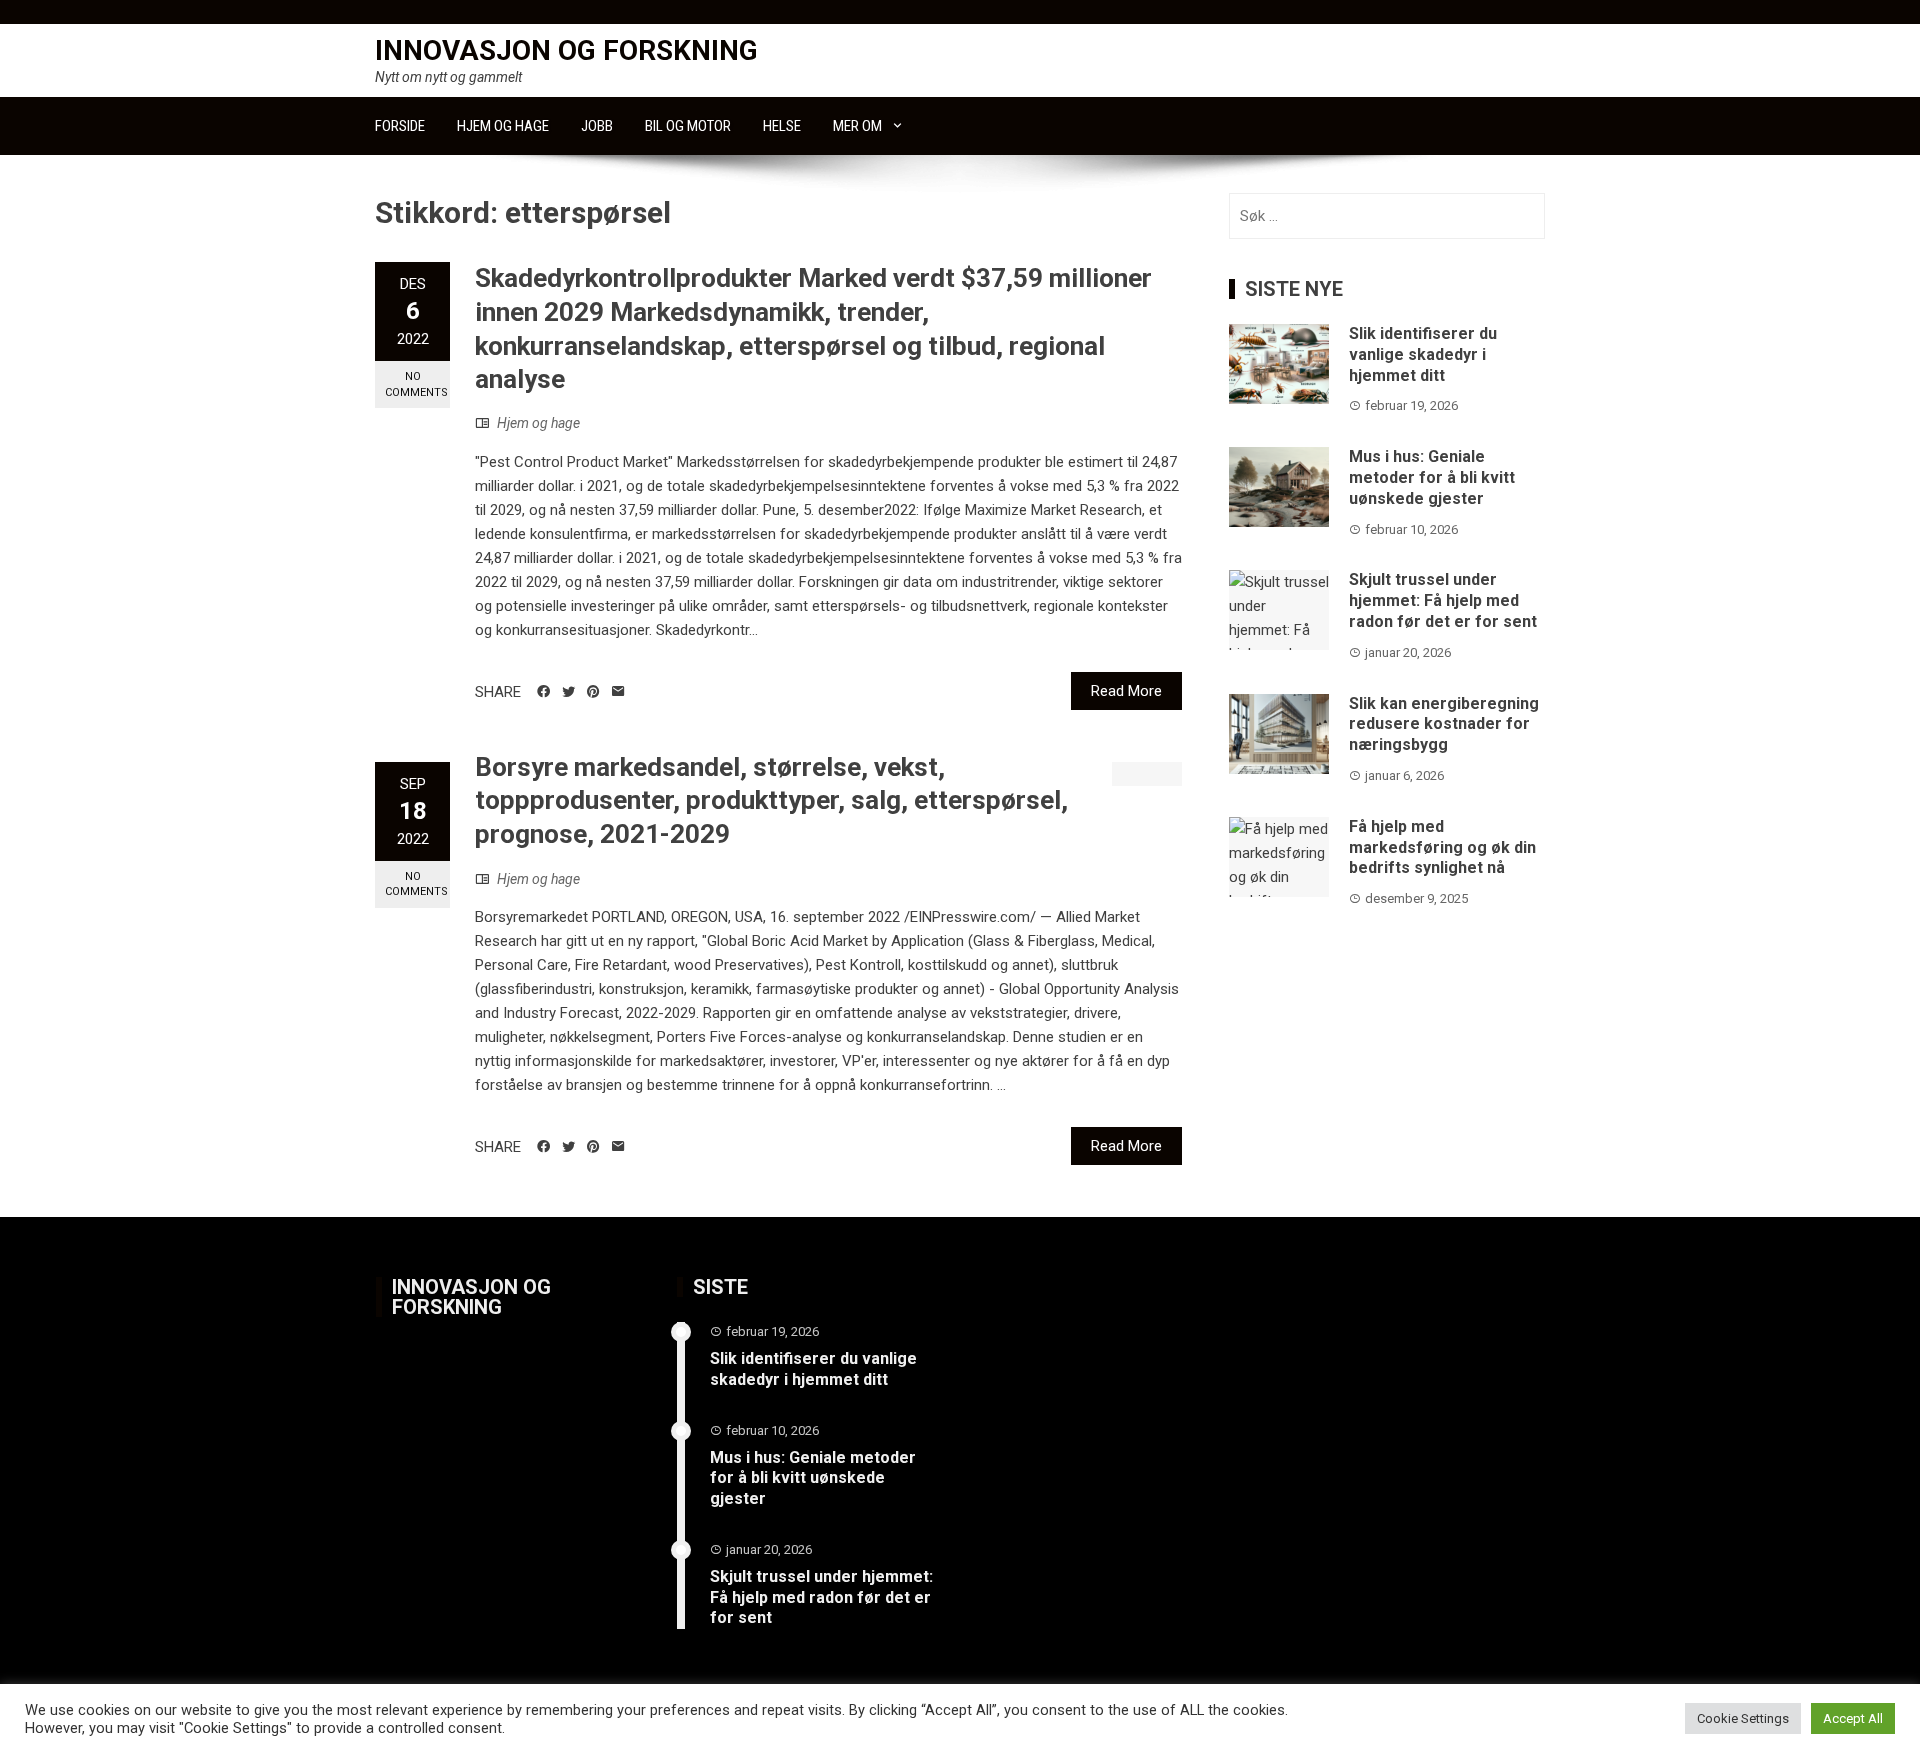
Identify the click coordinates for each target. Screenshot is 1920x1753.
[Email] (618, 692)
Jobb (597, 126)
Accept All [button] (1853, 1718)
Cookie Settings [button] (1743, 1718)
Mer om (857, 126)
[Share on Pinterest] (593, 692)
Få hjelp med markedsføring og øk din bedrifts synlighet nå (1442, 847)
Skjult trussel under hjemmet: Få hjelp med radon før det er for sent (1443, 600)
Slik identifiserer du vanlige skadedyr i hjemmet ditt (1423, 354)
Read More (1126, 691)
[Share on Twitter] (568, 692)
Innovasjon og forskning (566, 50)
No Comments (416, 384)
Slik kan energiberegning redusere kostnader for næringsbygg (1444, 724)
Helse (782, 126)
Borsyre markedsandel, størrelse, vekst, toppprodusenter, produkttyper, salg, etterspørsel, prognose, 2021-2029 (771, 801)
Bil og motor (688, 126)
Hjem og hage (503, 126)
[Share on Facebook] (543, 692)
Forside (400, 126)
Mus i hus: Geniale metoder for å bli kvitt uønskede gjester (1432, 477)
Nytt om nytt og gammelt (448, 77)
